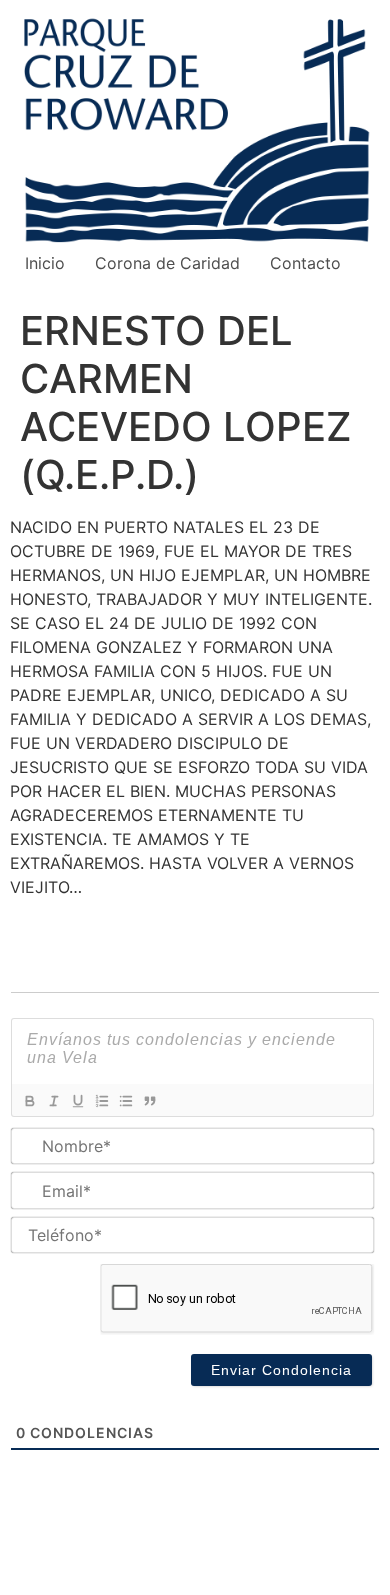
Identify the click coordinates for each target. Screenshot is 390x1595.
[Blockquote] (149, 1101)
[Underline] (77, 1101)
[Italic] (53, 1101)
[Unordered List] (125, 1101)
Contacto (305, 263)
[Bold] (29, 1101)
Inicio (45, 263)
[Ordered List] (101, 1101)
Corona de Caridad (167, 263)
